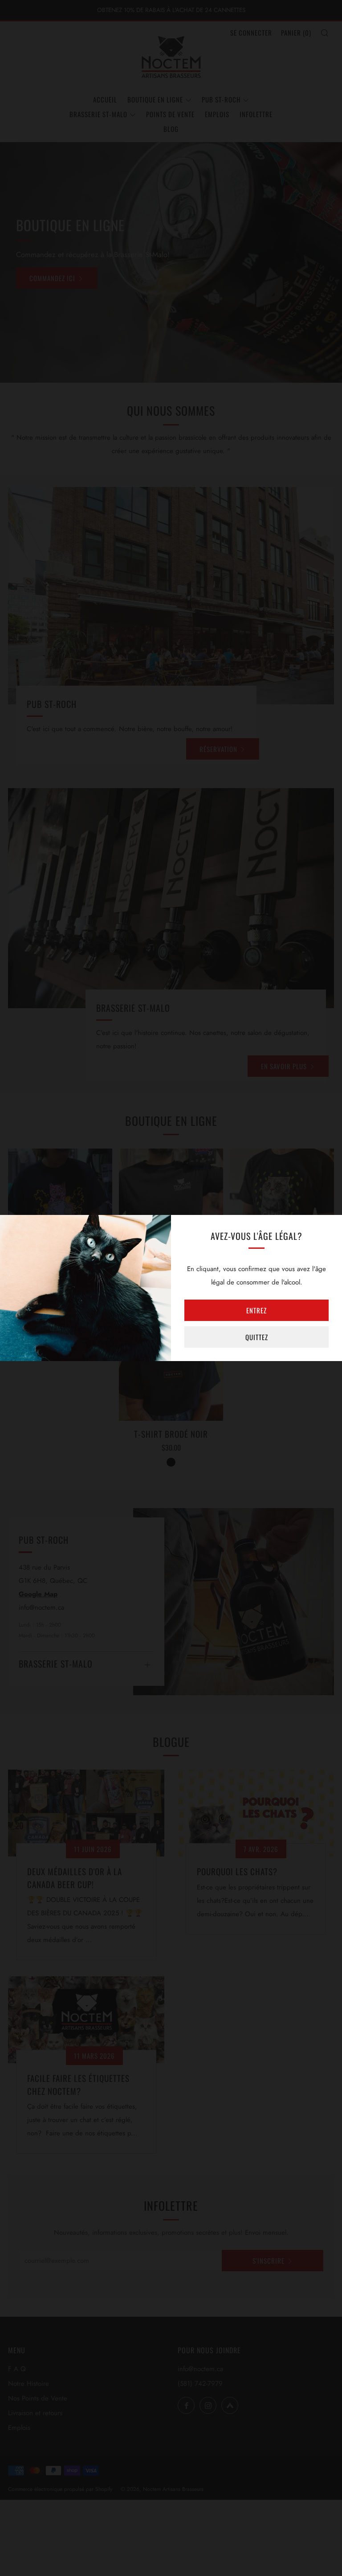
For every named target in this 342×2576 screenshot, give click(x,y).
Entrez (256, 1310)
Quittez (257, 1337)
